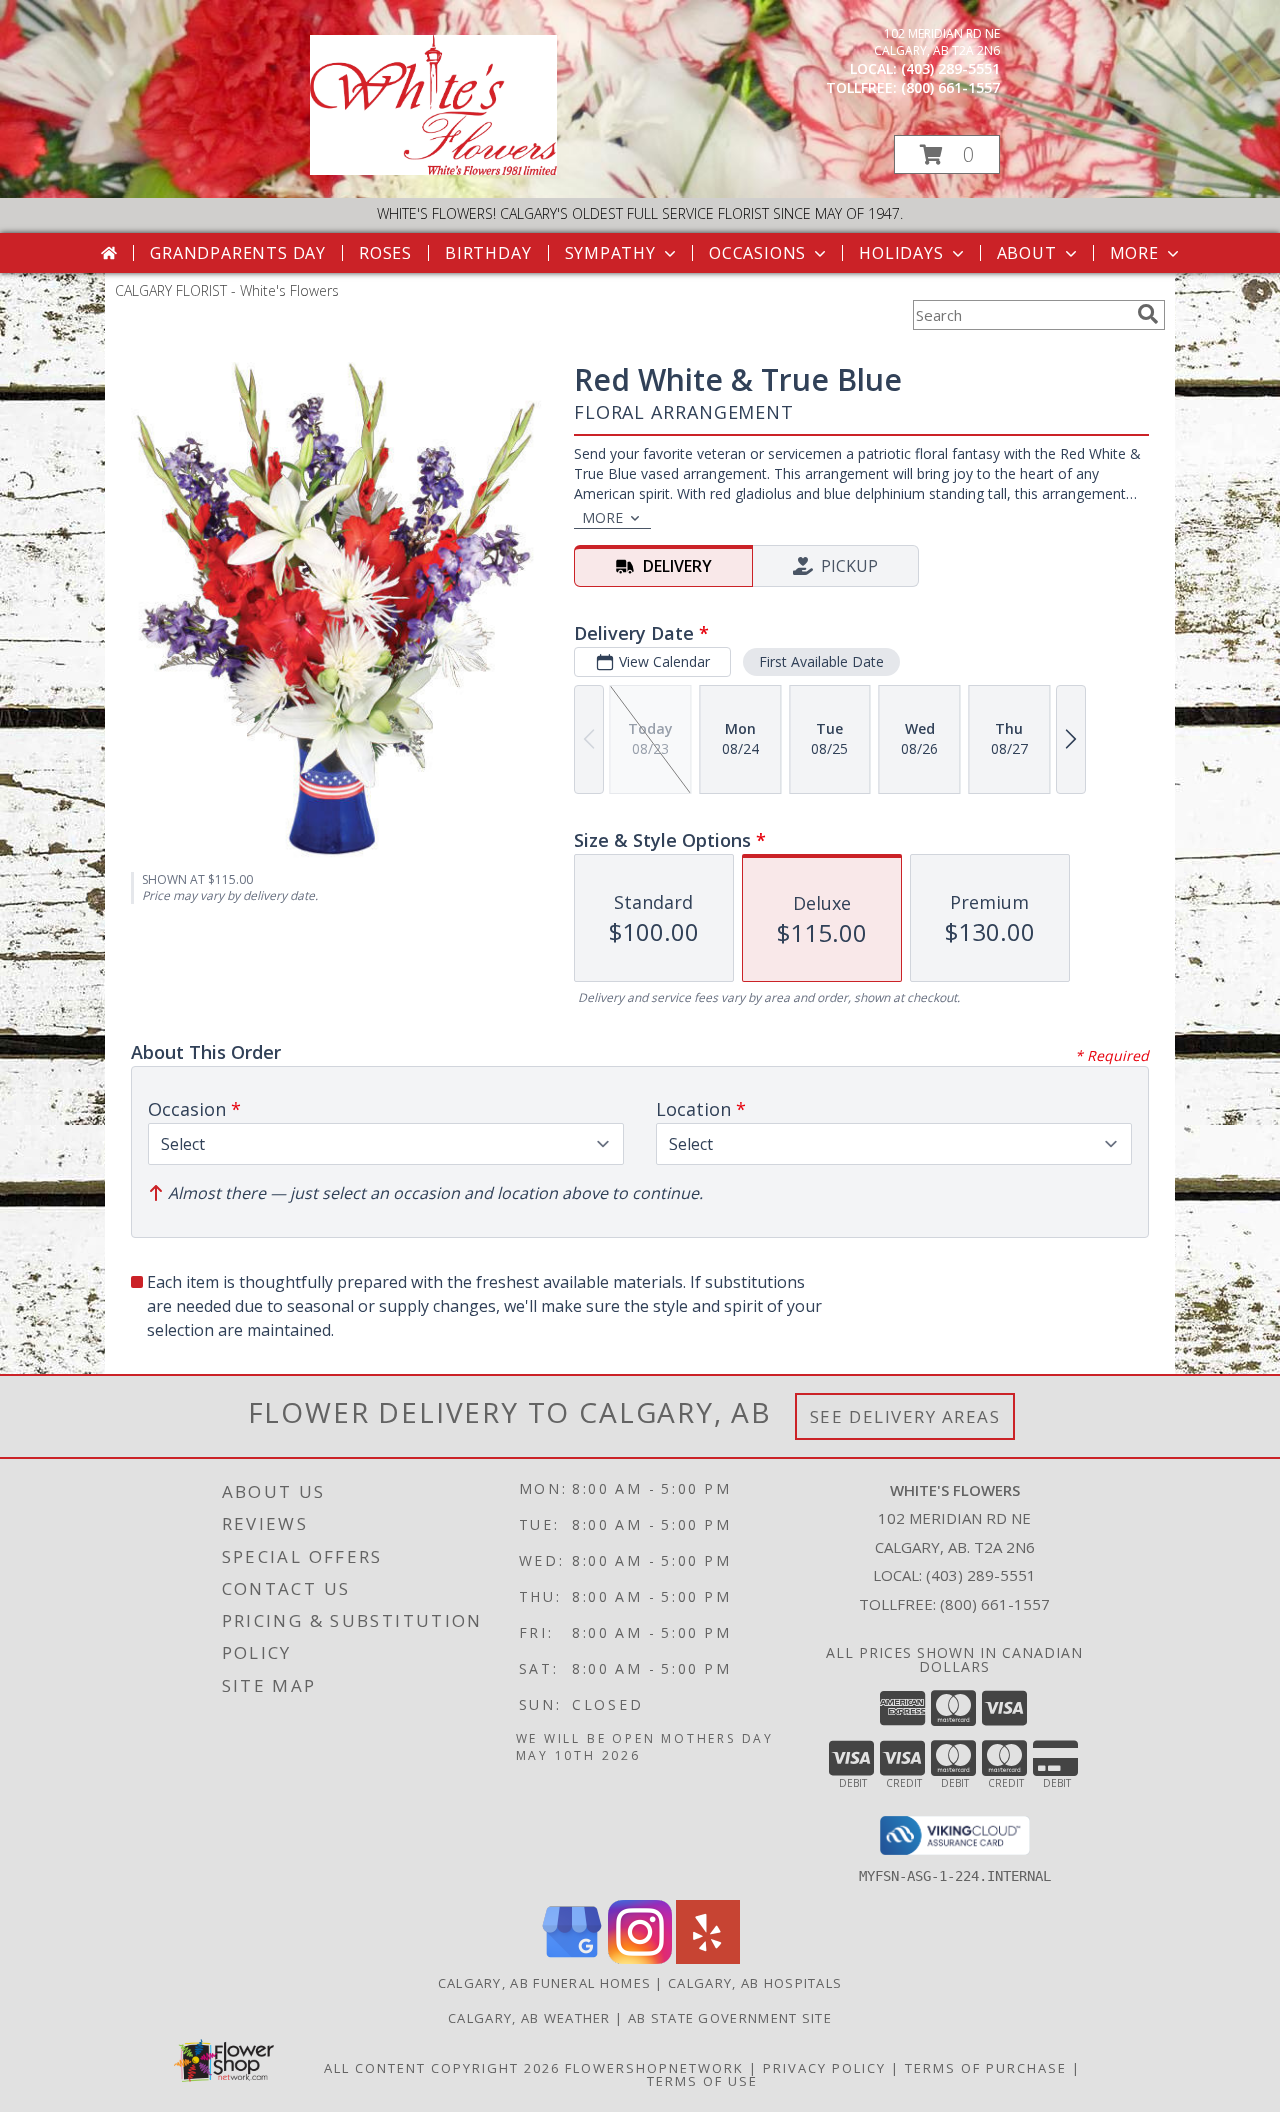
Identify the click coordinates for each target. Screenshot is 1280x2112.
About (1027, 253)
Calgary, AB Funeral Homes (545, 1983)
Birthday (488, 253)
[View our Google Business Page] (572, 1958)
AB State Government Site (730, 2018)
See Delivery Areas (905, 1416)
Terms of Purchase (986, 2068)
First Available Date (821, 661)
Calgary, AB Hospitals (755, 1983)
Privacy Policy (824, 2068)
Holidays (901, 253)
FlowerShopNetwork (654, 2068)
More (1134, 253)
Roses (385, 253)
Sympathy (610, 253)
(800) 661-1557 (950, 87)
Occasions (757, 253)
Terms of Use (702, 2081)
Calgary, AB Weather (529, 2018)
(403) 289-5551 (950, 68)
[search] (1148, 314)
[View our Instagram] (640, 1958)
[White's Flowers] (433, 169)
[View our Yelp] (708, 1958)
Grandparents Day (238, 253)
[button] (947, 154)
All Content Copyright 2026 (442, 2068)
